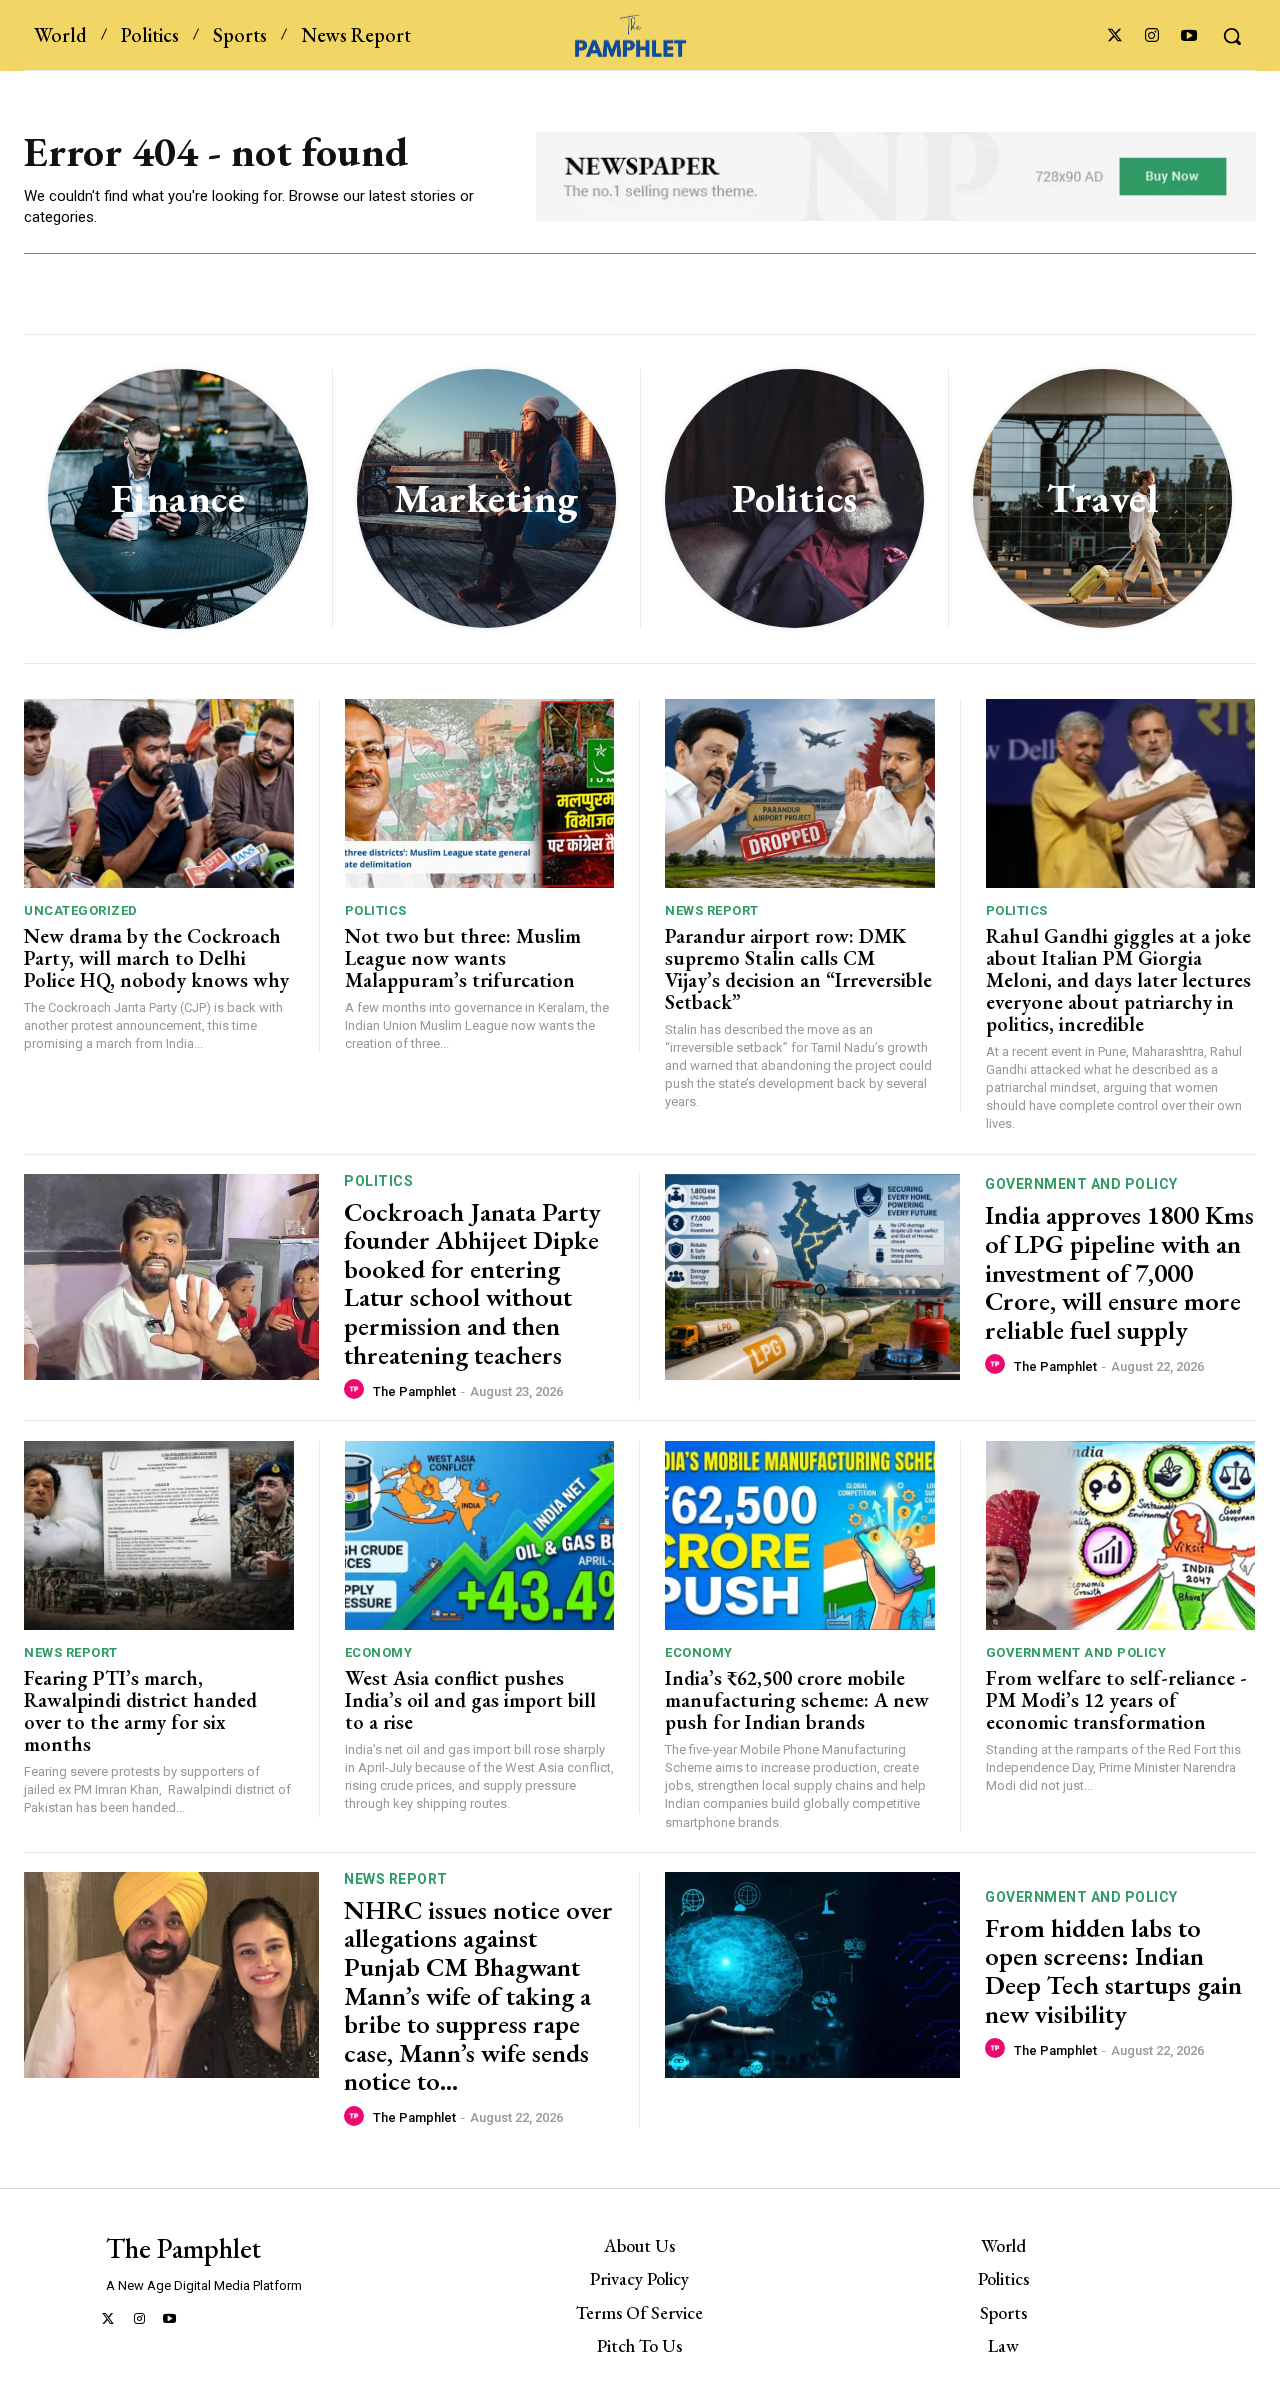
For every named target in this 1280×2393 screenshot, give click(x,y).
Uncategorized (81, 910)
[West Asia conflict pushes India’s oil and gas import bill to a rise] (480, 1535)
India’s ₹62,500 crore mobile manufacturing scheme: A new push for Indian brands (797, 1700)
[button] (1232, 36)
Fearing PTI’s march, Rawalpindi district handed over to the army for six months (140, 1711)
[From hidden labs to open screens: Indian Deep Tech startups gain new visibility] (812, 1975)
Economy (379, 1652)
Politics (376, 910)
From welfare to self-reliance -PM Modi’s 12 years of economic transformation (1116, 1700)
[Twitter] (1114, 36)
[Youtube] (1189, 36)
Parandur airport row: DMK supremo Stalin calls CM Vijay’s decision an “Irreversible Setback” (798, 969)
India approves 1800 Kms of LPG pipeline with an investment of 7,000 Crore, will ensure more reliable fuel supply (1119, 1272)
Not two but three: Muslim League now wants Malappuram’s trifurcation (463, 958)
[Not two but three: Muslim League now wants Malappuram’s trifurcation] (480, 793)
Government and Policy (1081, 1184)
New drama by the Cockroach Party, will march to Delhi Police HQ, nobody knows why (156, 958)
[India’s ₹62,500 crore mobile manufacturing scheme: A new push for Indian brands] (800, 1535)
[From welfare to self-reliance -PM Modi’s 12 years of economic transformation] (1121, 1535)
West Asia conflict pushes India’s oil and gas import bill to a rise (470, 1700)
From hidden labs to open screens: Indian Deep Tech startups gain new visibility (1113, 1971)
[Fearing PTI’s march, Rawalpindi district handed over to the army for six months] (159, 1535)
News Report (712, 910)
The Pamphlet (414, 1391)
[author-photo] (357, 1390)
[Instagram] (1152, 36)
